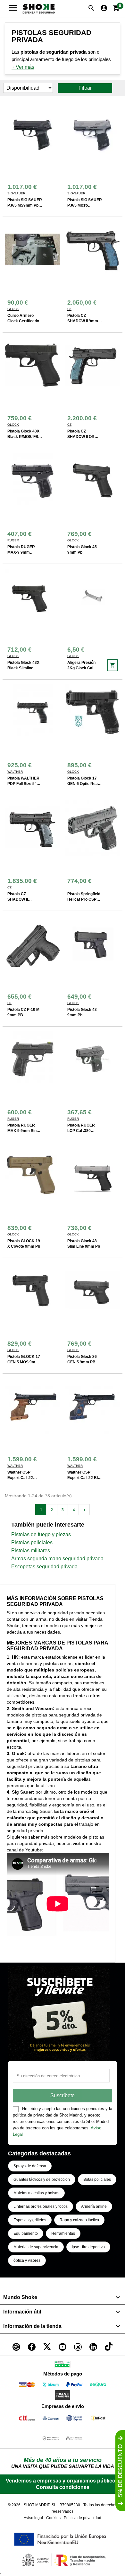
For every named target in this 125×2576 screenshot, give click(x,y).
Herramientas (63, 2233)
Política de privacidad (83, 2518)
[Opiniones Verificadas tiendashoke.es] (63, 2365)
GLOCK (13, 309)
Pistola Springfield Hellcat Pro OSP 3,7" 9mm (84, 899)
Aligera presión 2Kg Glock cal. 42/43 (81, 668)
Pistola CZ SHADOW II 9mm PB (83, 321)
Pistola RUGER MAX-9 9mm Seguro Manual (21, 552)
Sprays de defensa (30, 2166)
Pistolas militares (31, 1551)
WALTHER (15, 772)
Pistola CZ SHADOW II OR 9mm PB (81, 437)
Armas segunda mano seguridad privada (57, 1559)
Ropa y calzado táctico (79, 2220)
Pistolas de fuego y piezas (41, 1534)
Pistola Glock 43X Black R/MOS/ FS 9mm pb (23, 437)
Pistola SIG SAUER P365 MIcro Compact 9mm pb (85, 205)
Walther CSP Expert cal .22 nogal (20, 1478)
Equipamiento (26, 2233)
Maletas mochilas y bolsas (36, 2193)
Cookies (53, 2518)
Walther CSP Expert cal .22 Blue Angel (85, 1478)
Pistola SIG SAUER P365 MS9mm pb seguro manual (25, 205)
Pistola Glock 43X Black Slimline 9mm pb (23, 668)
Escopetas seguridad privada (44, 1567)
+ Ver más (23, 67)
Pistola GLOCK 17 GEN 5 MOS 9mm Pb (24, 1362)
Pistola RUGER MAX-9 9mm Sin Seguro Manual (22, 1131)
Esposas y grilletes (30, 2220)
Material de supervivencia (36, 2247)
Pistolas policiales (32, 1542)
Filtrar (85, 88)
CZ (69, 309)
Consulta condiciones (63, 2487)
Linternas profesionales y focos (41, 2206)
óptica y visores (27, 2260)
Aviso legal (33, 2518)
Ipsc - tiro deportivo (88, 2247)
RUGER (13, 540)
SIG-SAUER (16, 193)
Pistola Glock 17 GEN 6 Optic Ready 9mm (85, 784)
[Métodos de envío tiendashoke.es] (27, 2419)
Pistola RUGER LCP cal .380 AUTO (81, 1131)
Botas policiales (97, 2179)
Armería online (94, 2206)
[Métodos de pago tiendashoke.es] (27, 2386)
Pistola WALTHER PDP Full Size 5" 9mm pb (23, 784)
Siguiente (84, 1510)
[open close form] (120, 2471)
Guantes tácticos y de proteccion (42, 2179)
